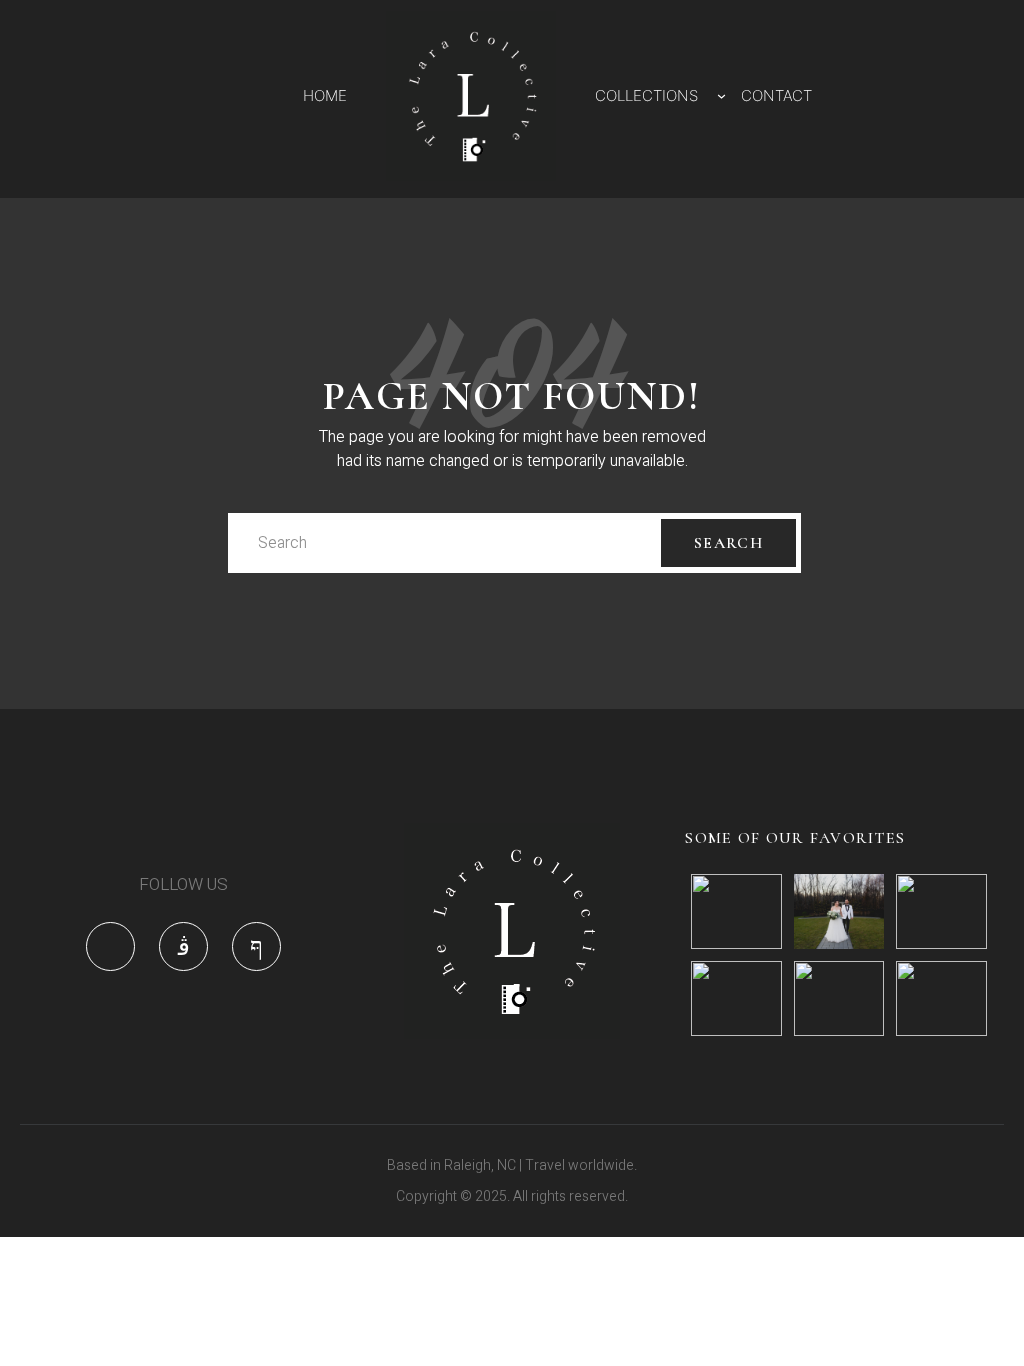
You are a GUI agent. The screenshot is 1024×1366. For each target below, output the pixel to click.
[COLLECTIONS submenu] (721, 95)
